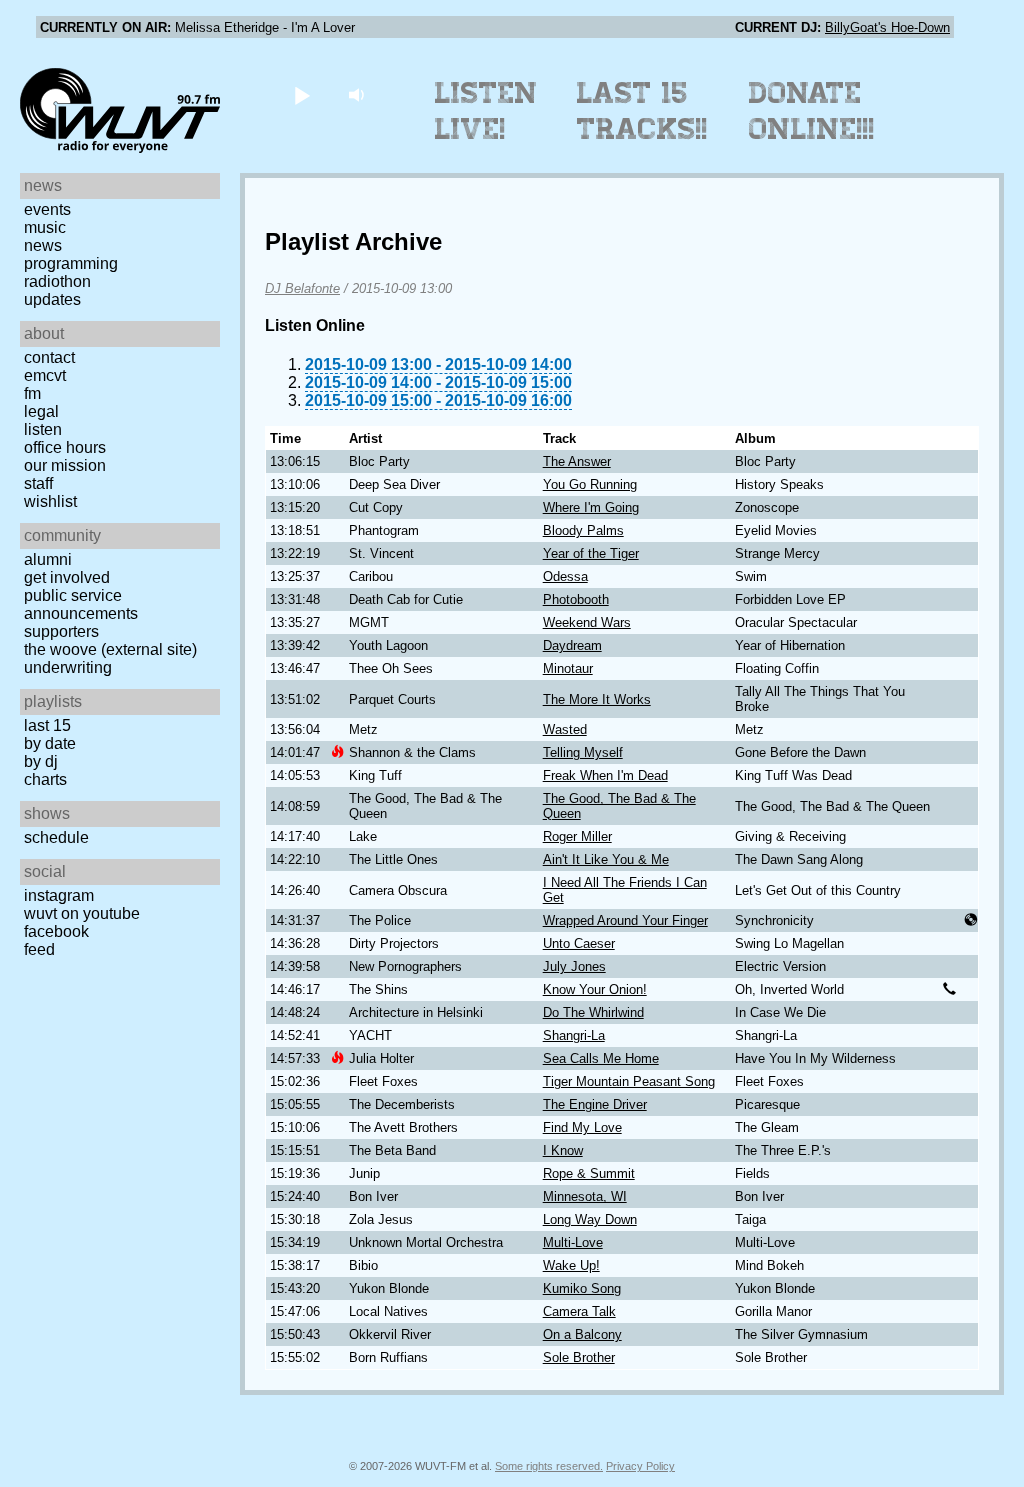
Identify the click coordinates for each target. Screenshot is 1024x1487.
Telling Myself (583, 752)
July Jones (574, 966)
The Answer (577, 461)
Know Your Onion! (595, 989)
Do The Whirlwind (593, 1012)
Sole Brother (579, 1357)
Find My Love (582, 1127)
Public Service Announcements (81, 604)
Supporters (61, 631)
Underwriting (68, 667)
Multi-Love (573, 1242)
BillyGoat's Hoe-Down (887, 27)
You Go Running (590, 484)
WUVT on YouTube (82, 913)
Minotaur (568, 668)
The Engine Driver (595, 1104)
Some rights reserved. (549, 1466)
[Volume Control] (358, 94)
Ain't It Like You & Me (606, 859)
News (43, 245)
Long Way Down (590, 1219)
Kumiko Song (582, 1288)
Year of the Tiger (591, 553)
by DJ (41, 761)
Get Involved (67, 577)
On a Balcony (582, 1334)
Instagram (59, 895)
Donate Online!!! (812, 111)
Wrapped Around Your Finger (625, 920)
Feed (39, 949)
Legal (41, 411)
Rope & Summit (589, 1173)
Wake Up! (571, 1265)
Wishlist (50, 501)
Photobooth (576, 599)
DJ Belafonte (302, 288)
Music (45, 227)
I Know (563, 1150)
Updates (52, 299)
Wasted (565, 729)
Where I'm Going (591, 507)
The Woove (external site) (110, 649)
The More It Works (597, 699)
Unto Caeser (579, 943)
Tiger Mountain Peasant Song (629, 1081)
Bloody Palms (583, 530)
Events (47, 209)
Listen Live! (486, 111)
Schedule (56, 837)
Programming (71, 263)
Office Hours (65, 447)
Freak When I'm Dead (605, 775)
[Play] (301, 94)
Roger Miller (577, 836)
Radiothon (57, 281)
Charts (45, 779)
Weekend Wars (587, 622)
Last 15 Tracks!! (642, 111)
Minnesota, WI (585, 1196)
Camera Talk (579, 1311)
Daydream (572, 645)
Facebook (56, 931)
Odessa (565, 576)
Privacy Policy (640, 1466)
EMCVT (45, 375)
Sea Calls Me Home (601, 1058)
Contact (49, 357)
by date (50, 743)
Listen (43, 429)
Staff (38, 483)
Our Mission (65, 465)
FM (32, 393)
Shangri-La (574, 1035)
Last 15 (47, 725)
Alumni (48, 559)
